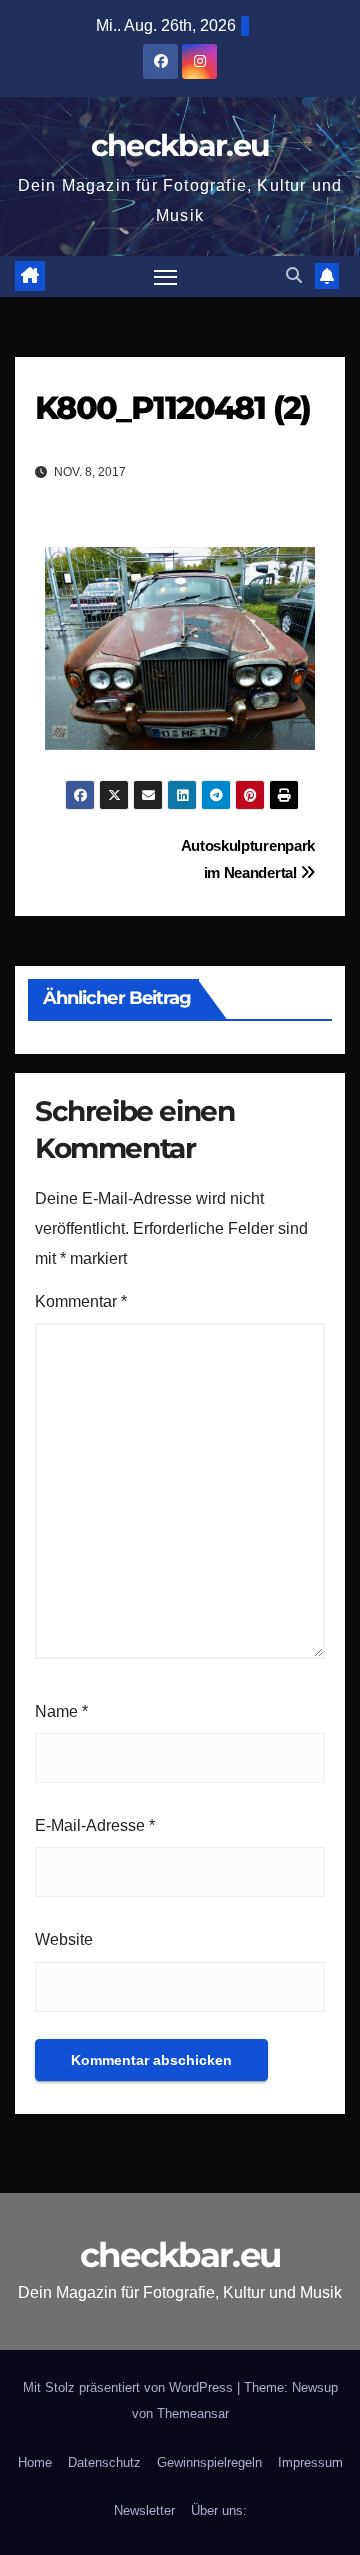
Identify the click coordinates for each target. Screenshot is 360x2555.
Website (64, 1939)
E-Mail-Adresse (95, 1825)
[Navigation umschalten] (166, 277)
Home (35, 2462)
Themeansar (193, 2413)
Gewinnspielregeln (209, 2462)
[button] (294, 275)
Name (61, 1711)
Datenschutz (104, 2462)
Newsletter (144, 2510)
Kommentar (81, 1301)
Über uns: (219, 2510)
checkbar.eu (180, 145)
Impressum (310, 2462)
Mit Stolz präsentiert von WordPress (130, 2387)
